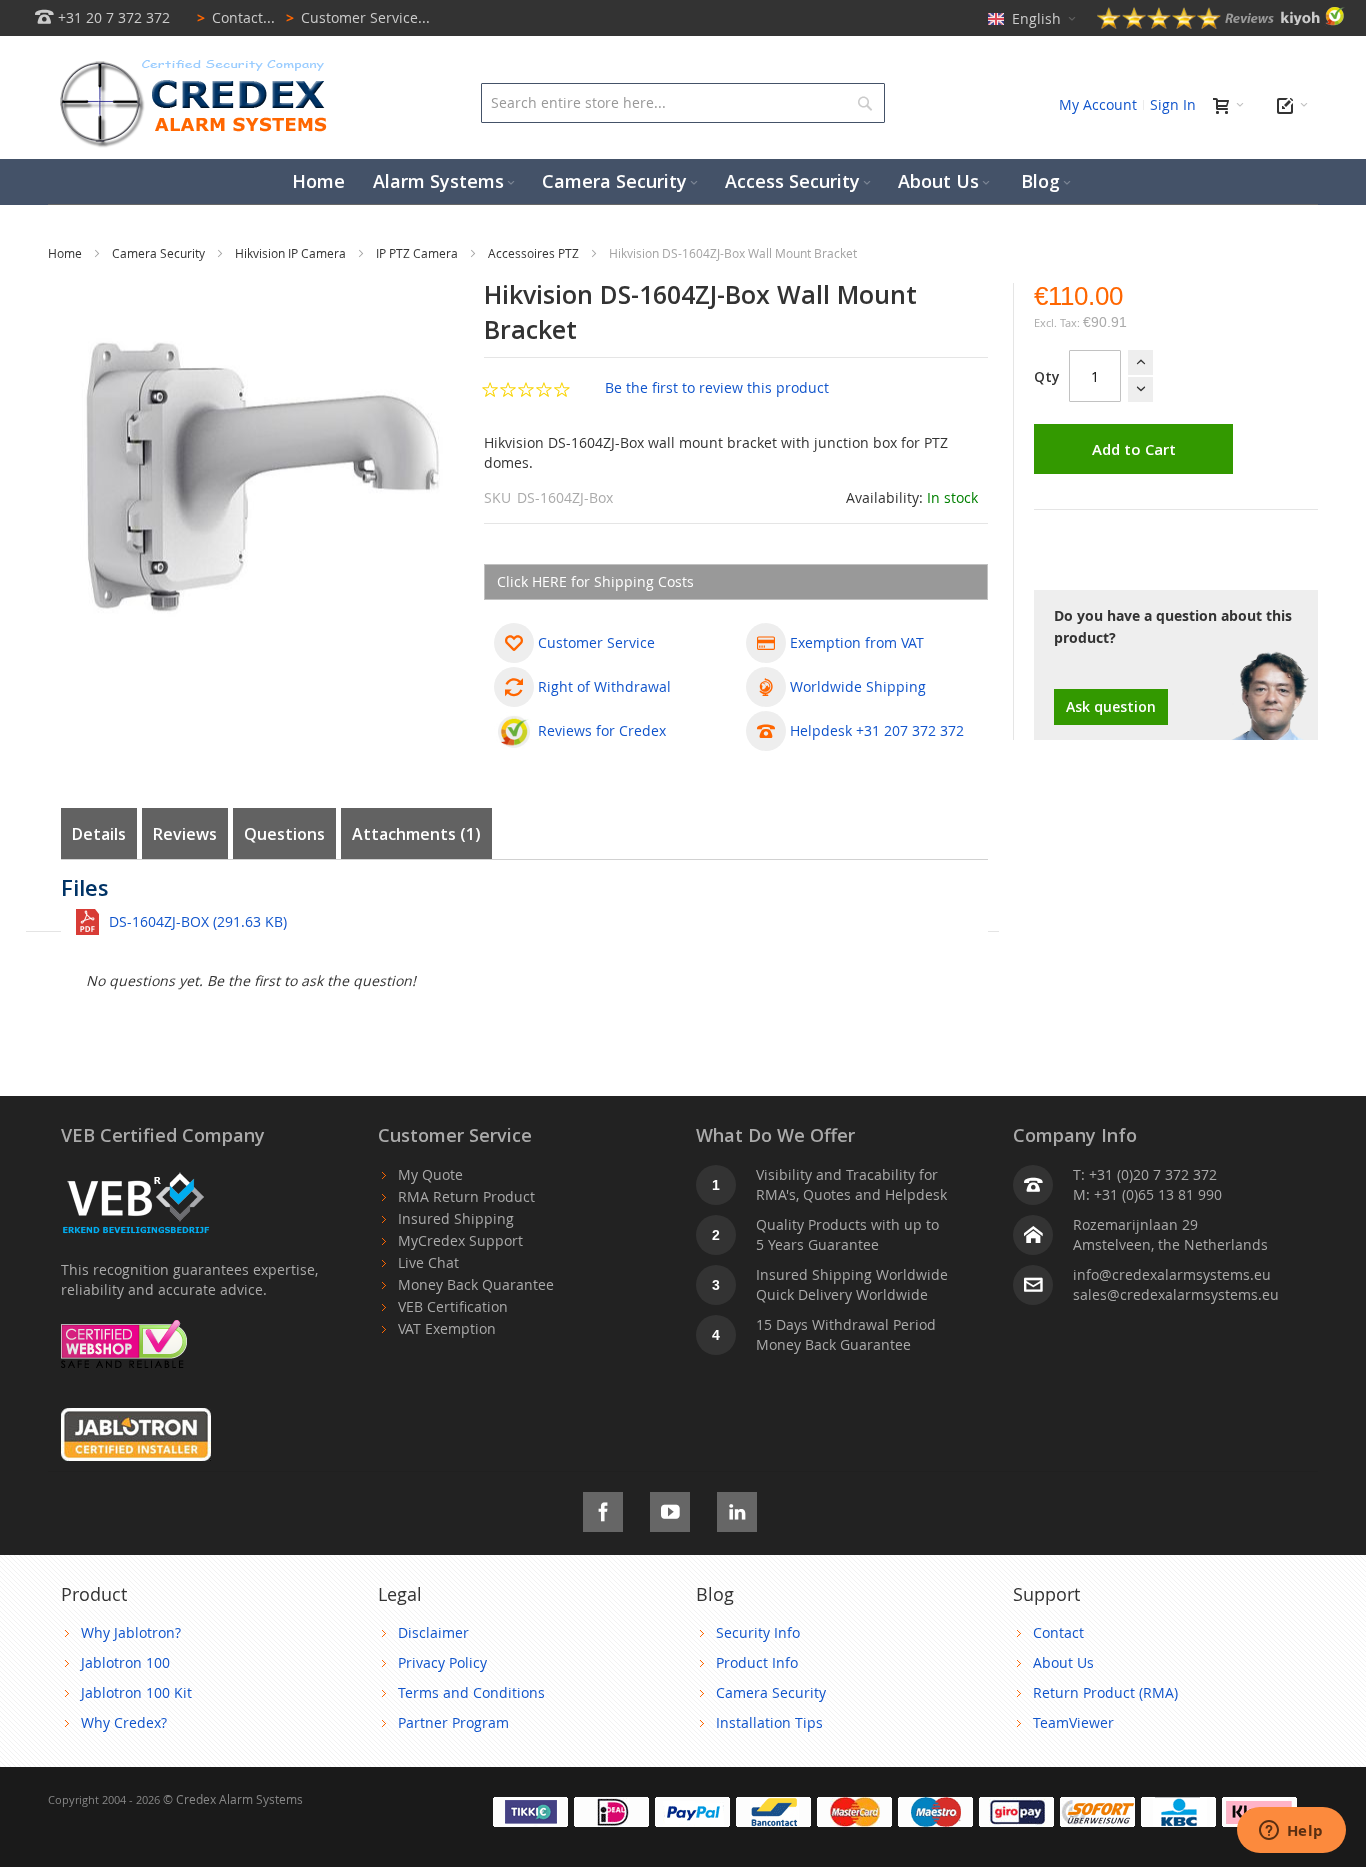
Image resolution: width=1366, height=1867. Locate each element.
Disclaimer (433, 1632)
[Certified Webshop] (124, 1329)
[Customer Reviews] (1221, 23)
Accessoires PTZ (535, 253)
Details (99, 834)
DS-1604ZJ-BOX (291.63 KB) (198, 921)
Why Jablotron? (131, 1632)
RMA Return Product (466, 1196)
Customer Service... (358, 17)
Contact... (236, 17)
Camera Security (160, 253)
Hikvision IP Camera (292, 253)
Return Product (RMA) (1105, 1692)
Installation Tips (769, 1722)
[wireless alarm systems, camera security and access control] (198, 65)
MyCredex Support (460, 1240)
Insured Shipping (456, 1218)
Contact (1058, 1632)
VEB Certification (453, 1306)
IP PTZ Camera (418, 253)
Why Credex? (124, 1722)
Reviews (185, 834)
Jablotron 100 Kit (136, 1692)
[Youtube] (670, 1508)
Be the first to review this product (717, 387)
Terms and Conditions (471, 1692)
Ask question (1111, 706)
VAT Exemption (447, 1328)
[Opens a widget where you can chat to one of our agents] (1291, 1832)
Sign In (1173, 104)
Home (66, 253)
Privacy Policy (442, 1662)
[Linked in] (737, 1508)
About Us (1063, 1662)
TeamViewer (1073, 1722)
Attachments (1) (416, 834)
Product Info (757, 1662)
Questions (284, 834)
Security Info (758, 1632)
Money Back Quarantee (476, 1284)
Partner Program (453, 1722)
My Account (1098, 104)
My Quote (430, 1174)
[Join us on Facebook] (603, 1508)
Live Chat (428, 1262)
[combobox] (682, 103)
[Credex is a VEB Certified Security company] (136, 1174)
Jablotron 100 (125, 1662)
